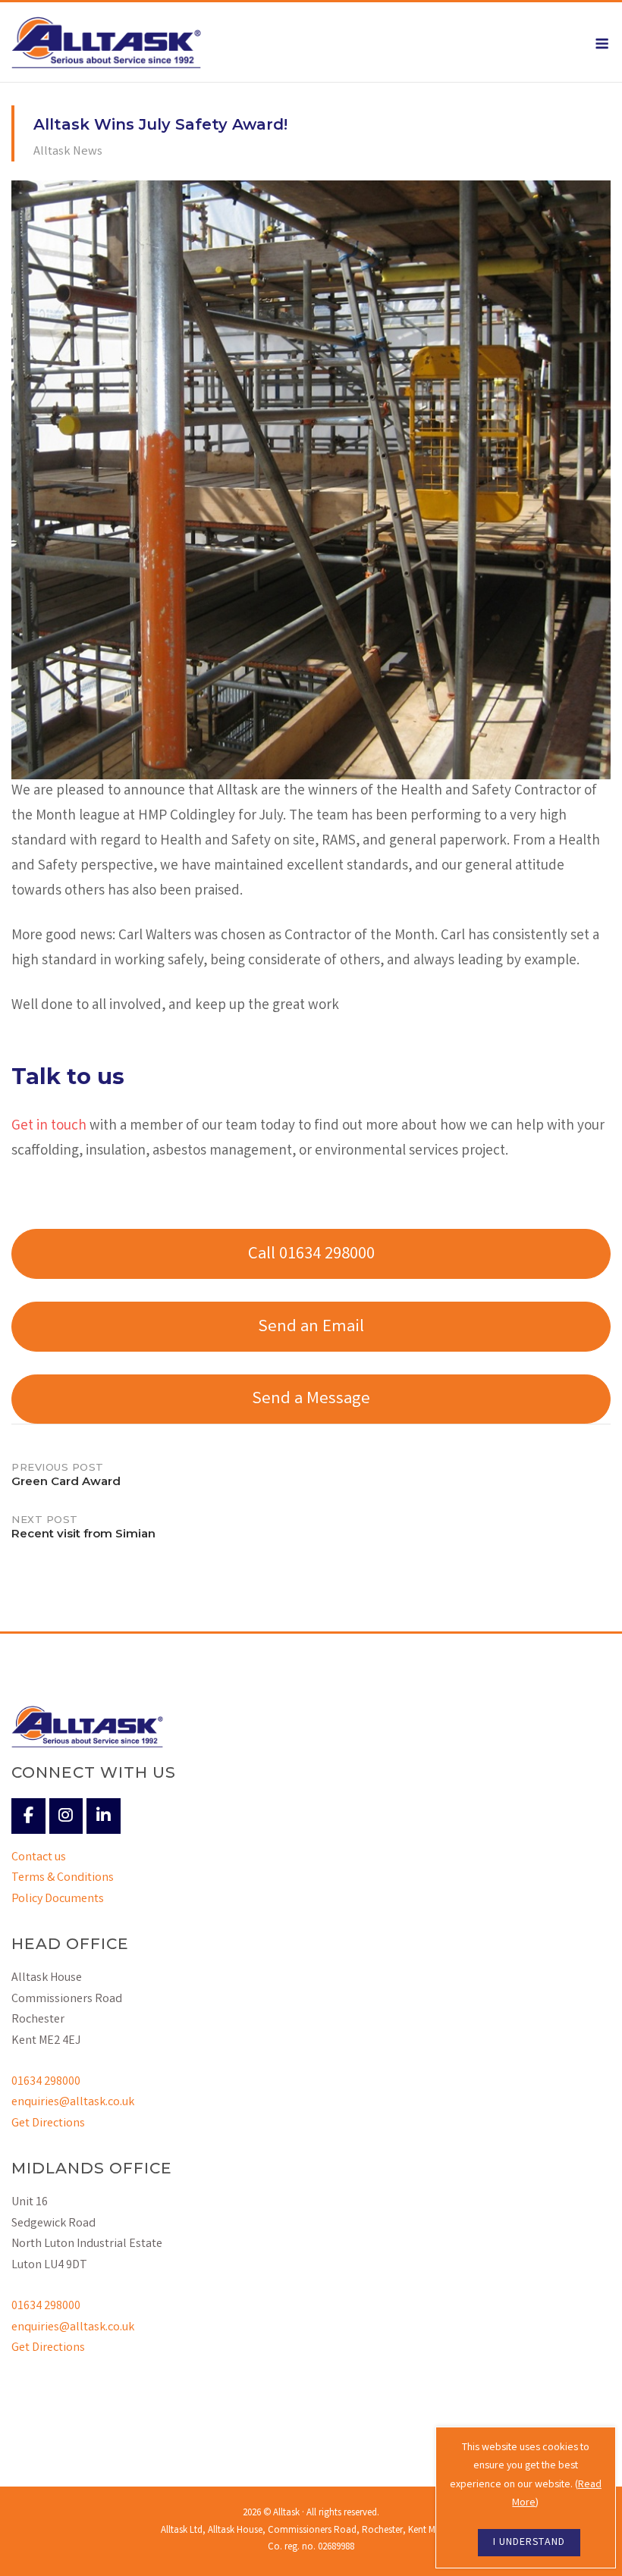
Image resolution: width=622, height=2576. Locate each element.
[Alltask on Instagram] (66, 1816)
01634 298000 (46, 2082)
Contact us (39, 1858)
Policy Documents (58, 1899)
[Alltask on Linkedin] (104, 1816)
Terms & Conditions (63, 1878)
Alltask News (68, 152)
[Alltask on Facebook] (28, 1816)
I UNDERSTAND (529, 2543)
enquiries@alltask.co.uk (73, 2103)
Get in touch (49, 1127)
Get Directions (48, 2124)
